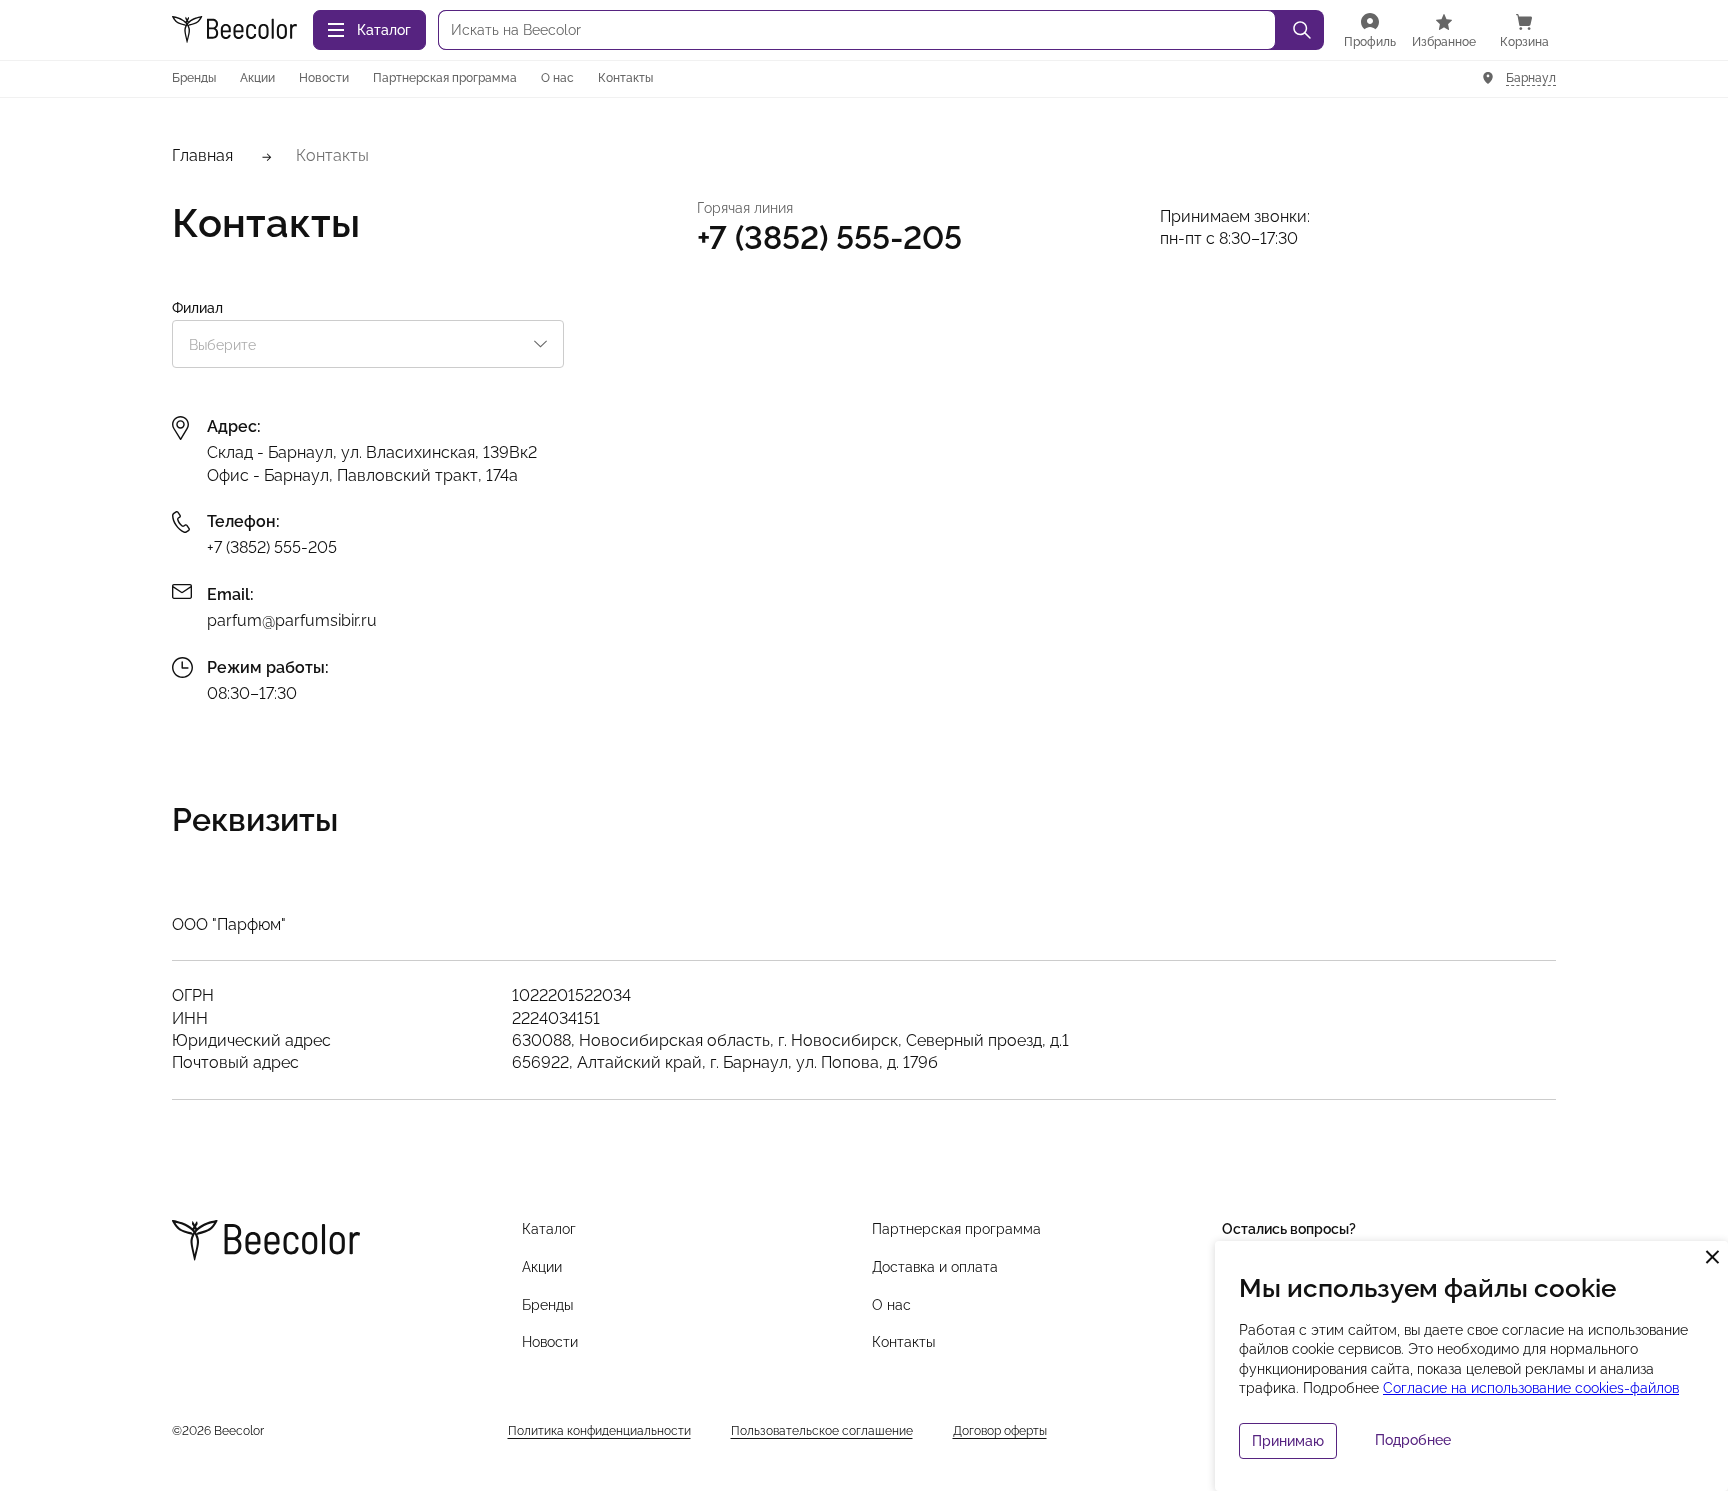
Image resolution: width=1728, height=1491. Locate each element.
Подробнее (1413, 1440)
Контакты (625, 78)
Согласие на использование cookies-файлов (1531, 1388)
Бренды (194, 78)
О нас (557, 78)
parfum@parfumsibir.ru (292, 620)
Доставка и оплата (935, 1267)
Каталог (549, 1229)
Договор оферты (1000, 1431)
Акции (257, 78)
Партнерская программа (445, 78)
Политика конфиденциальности (599, 1431)
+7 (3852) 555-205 (272, 547)
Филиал (197, 308)
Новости (324, 78)
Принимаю (1288, 1441)
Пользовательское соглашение (822, 1431)
